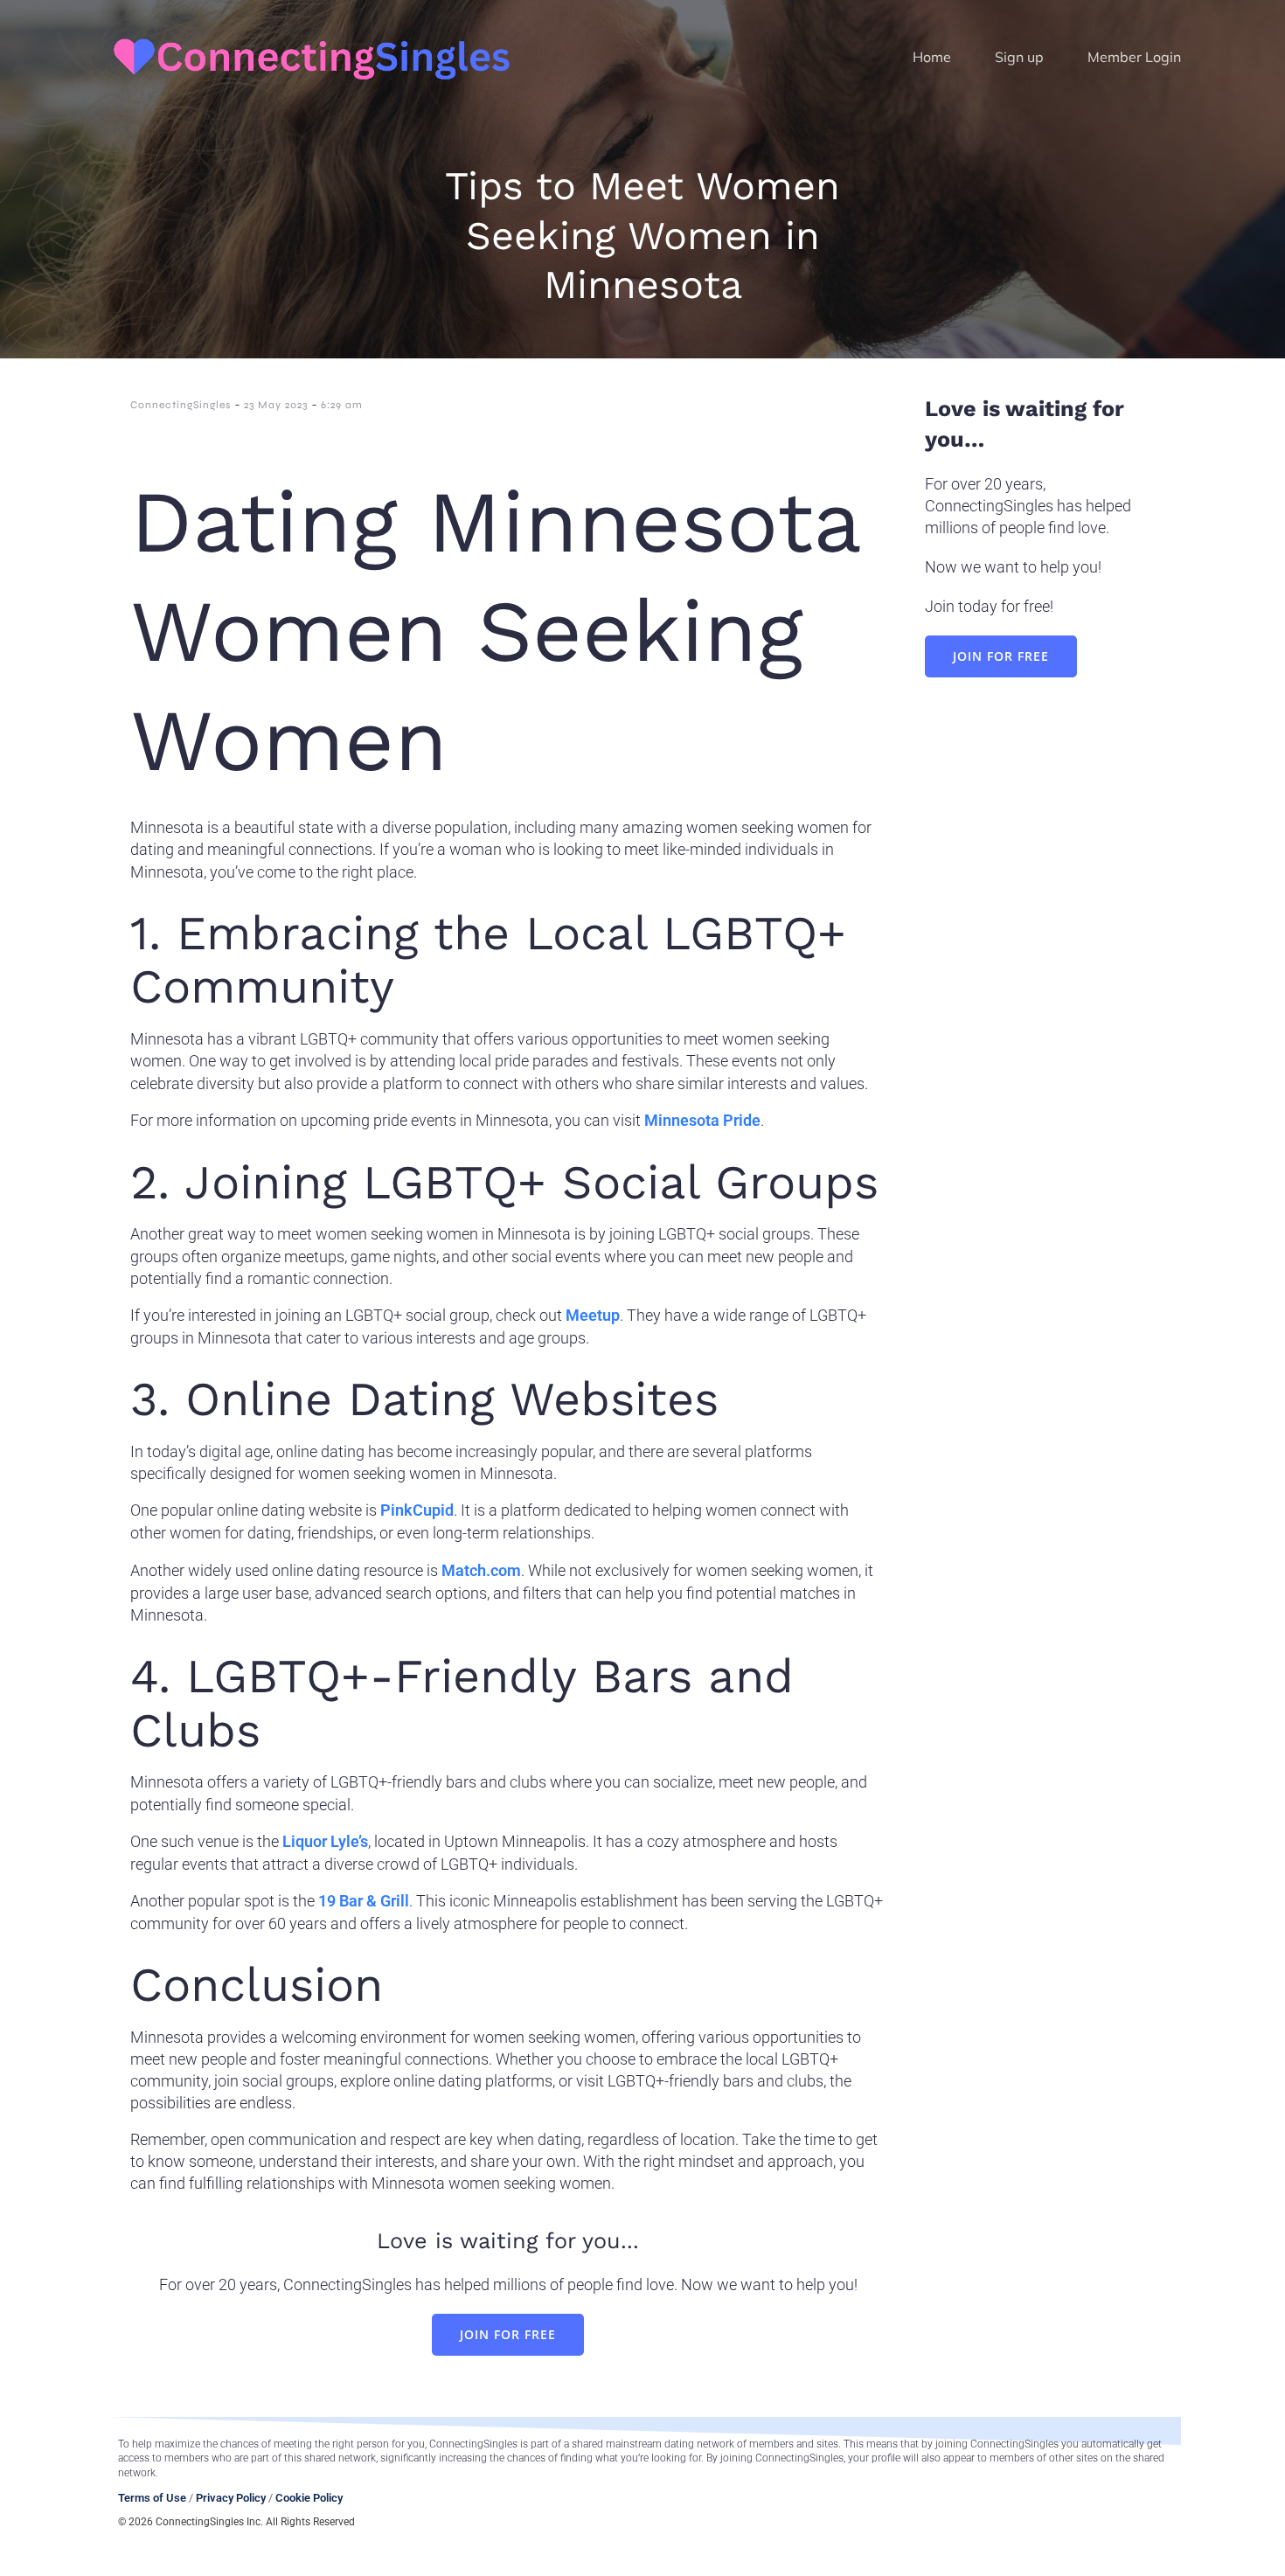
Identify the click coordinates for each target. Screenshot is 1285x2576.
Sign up (1019, 57)
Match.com (481, 1570)
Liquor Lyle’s (325, 1841)
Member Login (1134, 57)
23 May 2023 (276, 405)
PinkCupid (417, 1510)
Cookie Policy (309, 2498)
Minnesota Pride (702, 1120)
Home (932, 57)
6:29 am (342, 405)
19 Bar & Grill (364, 1901)
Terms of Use (152, 2498)
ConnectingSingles (181, 405)
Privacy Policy (231, 2498)
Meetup (593, 1315)
